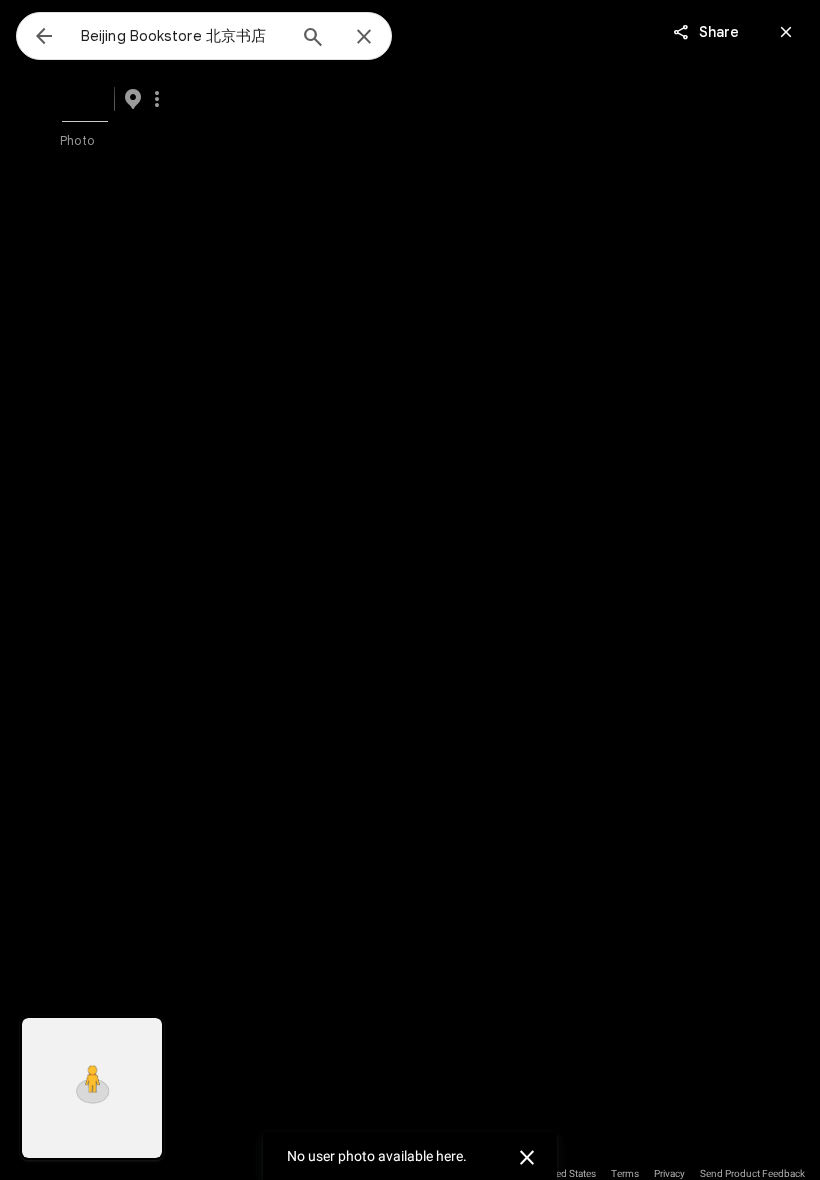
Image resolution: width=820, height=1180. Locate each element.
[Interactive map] (92, 1088)
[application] (410, 590)
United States (567, 1173)
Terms (625, 1173)
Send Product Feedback (752, 1173)
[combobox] (183, 36)
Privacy (669, 1173)
